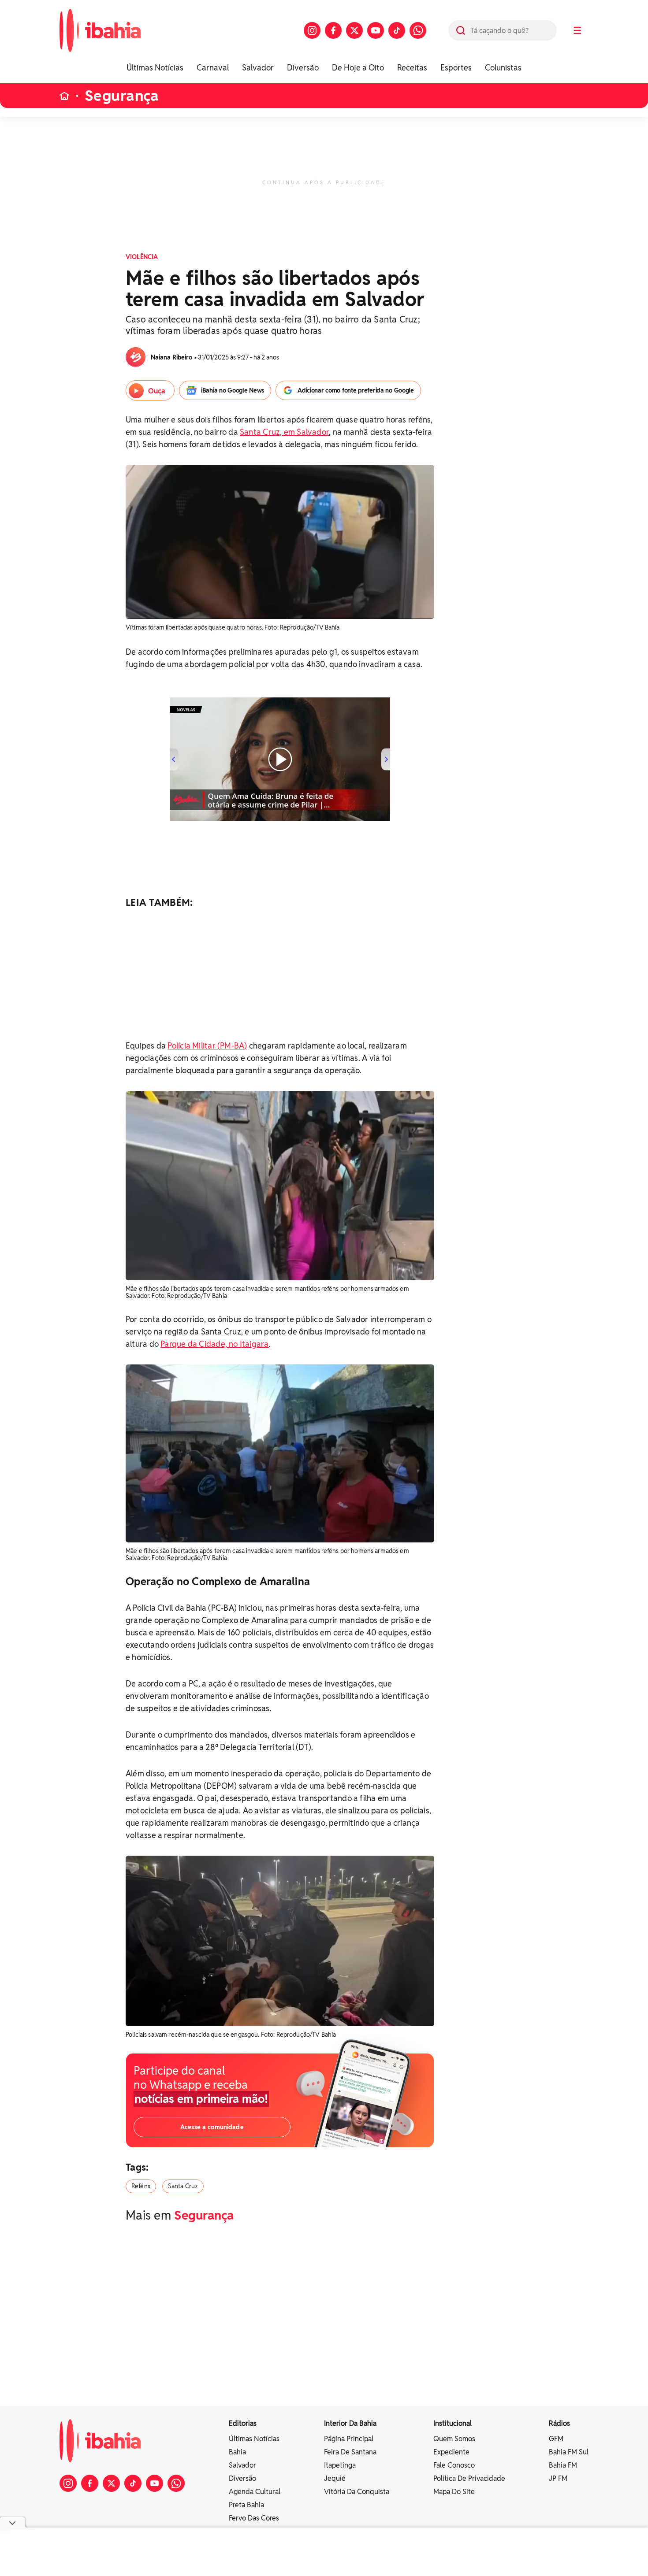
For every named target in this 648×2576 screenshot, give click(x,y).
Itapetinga (340, 2465)
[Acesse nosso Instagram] (312, 30)
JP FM (558, 2478)
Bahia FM (563, 2465)
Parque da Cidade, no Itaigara (214, 1344)
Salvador (258, 68)
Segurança (122, 96)
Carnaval (213, 68)
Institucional (452, 2423)
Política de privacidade (469, 2478)
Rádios (559, 2423)
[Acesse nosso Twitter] (354, 30)
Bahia (237, 2452)
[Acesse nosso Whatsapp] (418, 30)
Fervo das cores (254, 2518)
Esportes (456, 68)
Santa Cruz (183, 2186)
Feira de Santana (350, 2452)
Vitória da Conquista (357, 2492)
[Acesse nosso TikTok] (397, 30)
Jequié (335, 2478)
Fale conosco (454, 2465)
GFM (556, 2439)
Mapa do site (454, 2492)
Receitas (412, 68)
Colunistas (503, 68)
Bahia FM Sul (569, 2452)
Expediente (451, 2452)
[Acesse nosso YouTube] (376, 30)
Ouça (157, 391)
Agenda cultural (255, 2492)
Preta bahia (246, 2505)
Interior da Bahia (350, 2423)
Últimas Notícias (155, 68)
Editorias (243, 2423)
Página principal (349, 2439)
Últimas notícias (254, 2439)
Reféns (141, 2186)
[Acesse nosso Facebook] (333, 30)
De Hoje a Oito (358, 68)
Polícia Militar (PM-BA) (207, 1046)
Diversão (303, 68)
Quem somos (454, 2439)
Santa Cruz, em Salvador (284, 432)
